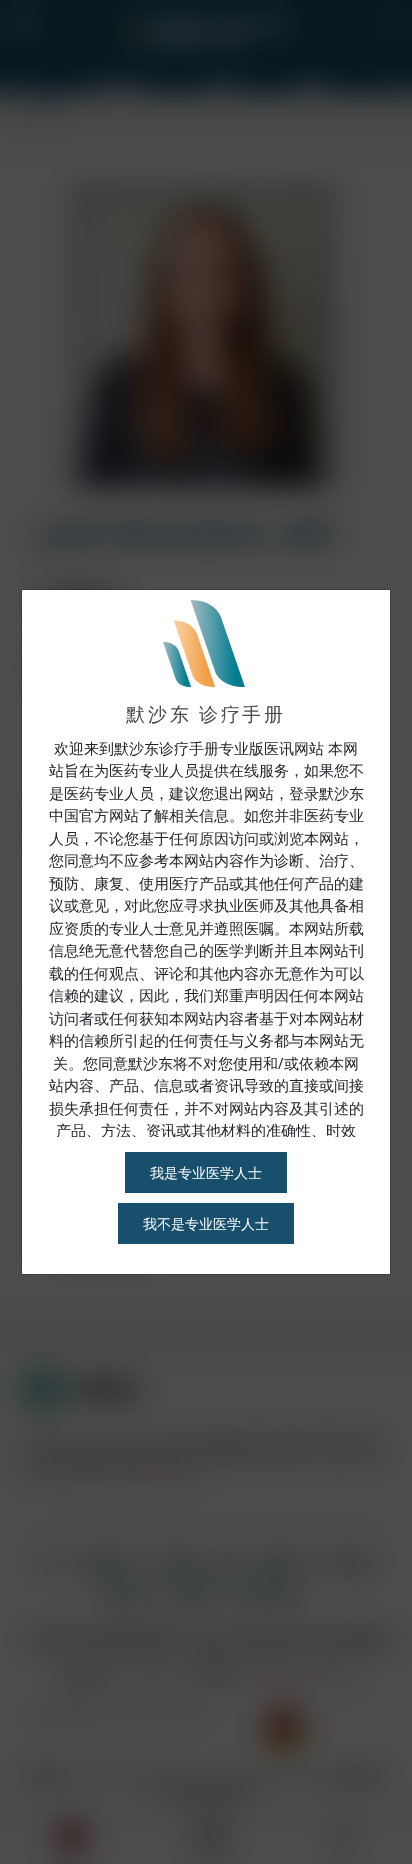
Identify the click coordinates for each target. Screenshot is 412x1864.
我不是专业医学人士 (206, 1223)
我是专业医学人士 (206, 1172)
